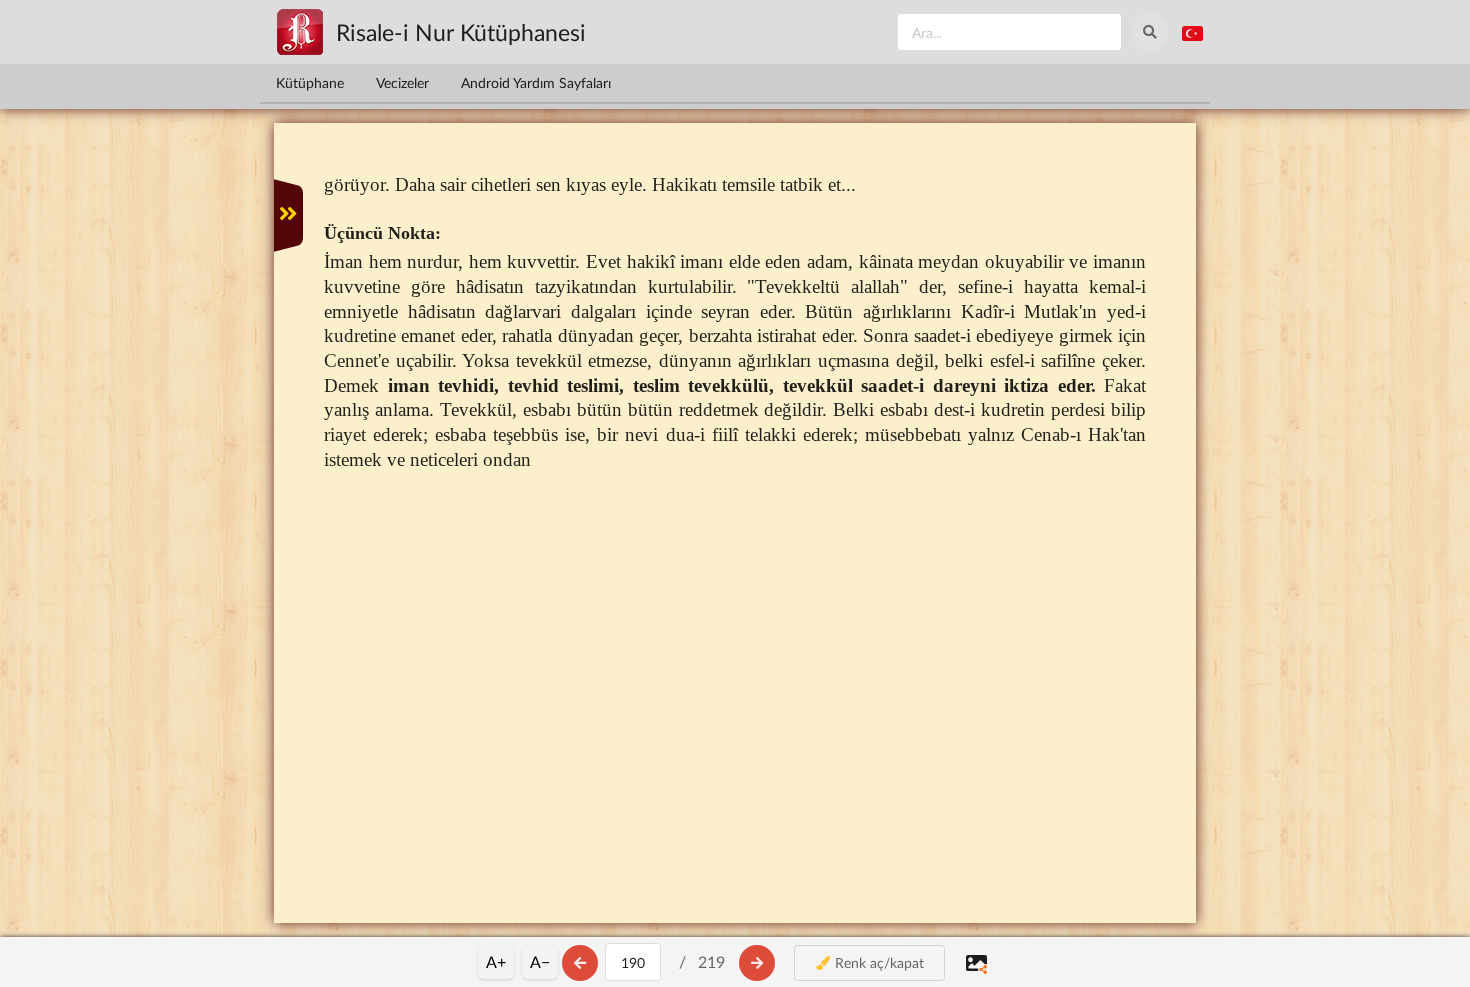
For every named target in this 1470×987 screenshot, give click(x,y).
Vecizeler (402, 82)
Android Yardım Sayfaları (536, 82)
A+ (496, 961)
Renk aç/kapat (877, 962)
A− (540, 961)
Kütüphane (310, 82)
